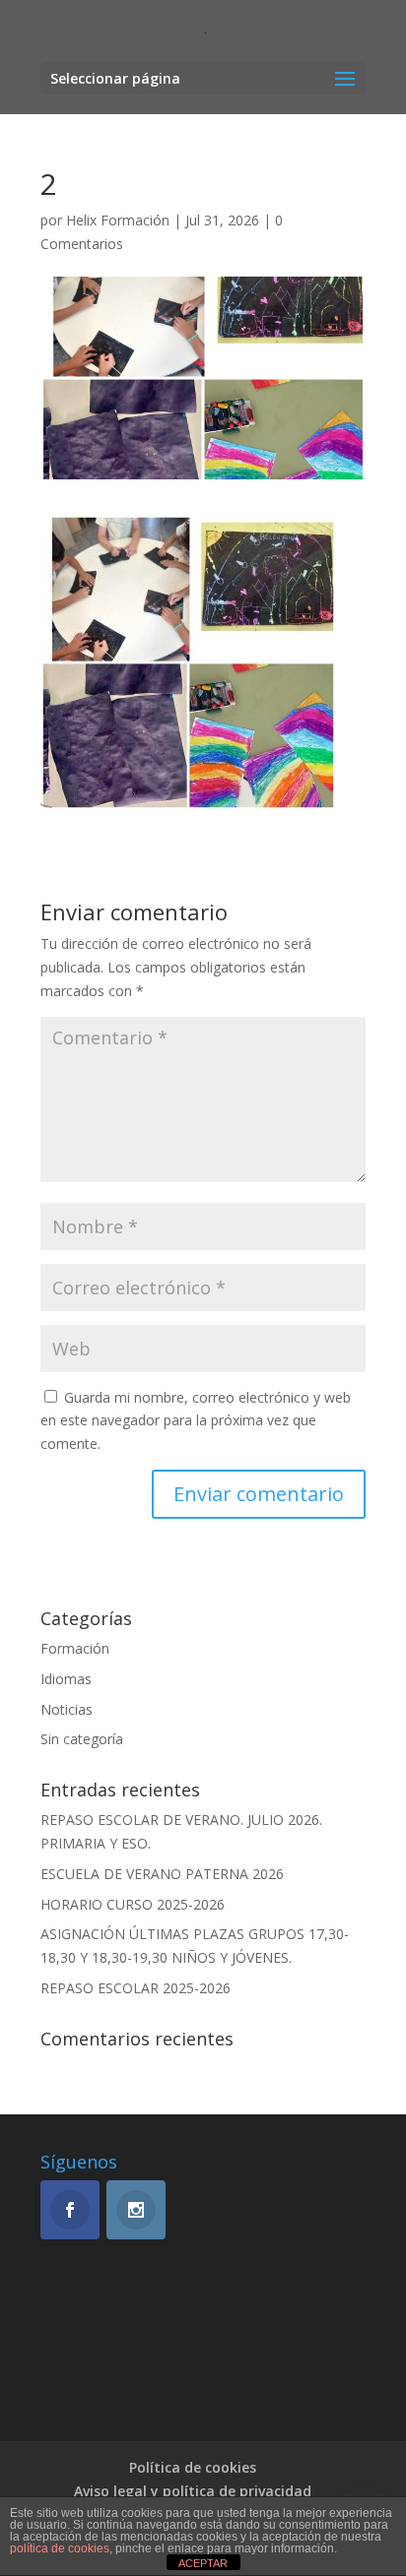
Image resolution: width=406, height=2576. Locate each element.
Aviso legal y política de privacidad (193, 2491)
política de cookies (60, 2548)
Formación (75, 1648)
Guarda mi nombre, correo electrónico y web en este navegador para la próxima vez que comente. (196, 1421)
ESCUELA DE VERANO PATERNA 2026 (162, 1874)
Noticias (67, 1709)
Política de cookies (193, 2467)
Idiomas (66, 1679)
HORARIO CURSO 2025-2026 (133, 1904)
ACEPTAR (203, 2563)
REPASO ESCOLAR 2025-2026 (135, 1988)
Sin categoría (82, 1739)
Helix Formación (118, 220)
